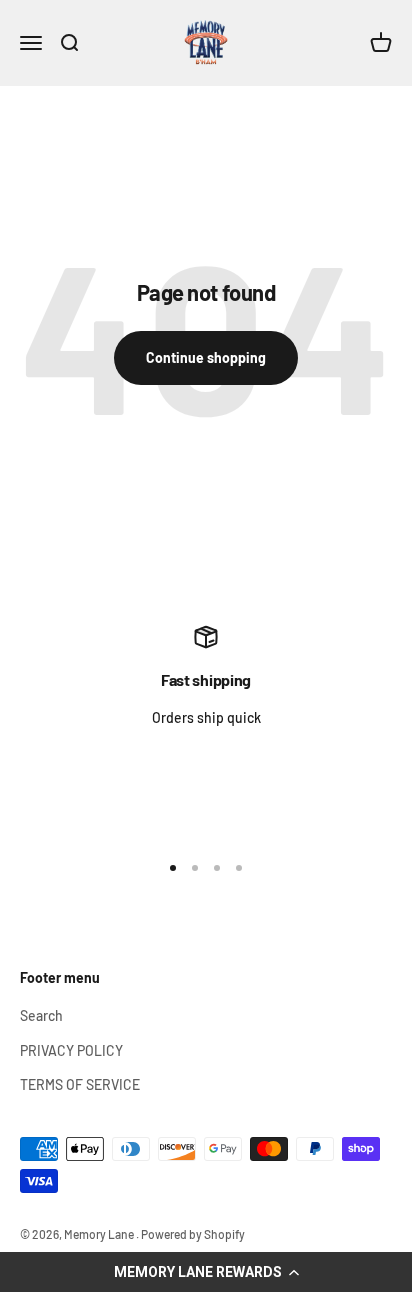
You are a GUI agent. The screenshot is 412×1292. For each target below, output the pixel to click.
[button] (206, 1272)
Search (41, 1015)
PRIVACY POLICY (71, 1050)
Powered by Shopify (193, 1234)
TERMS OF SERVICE (80, 1084)
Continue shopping (206, 357)
